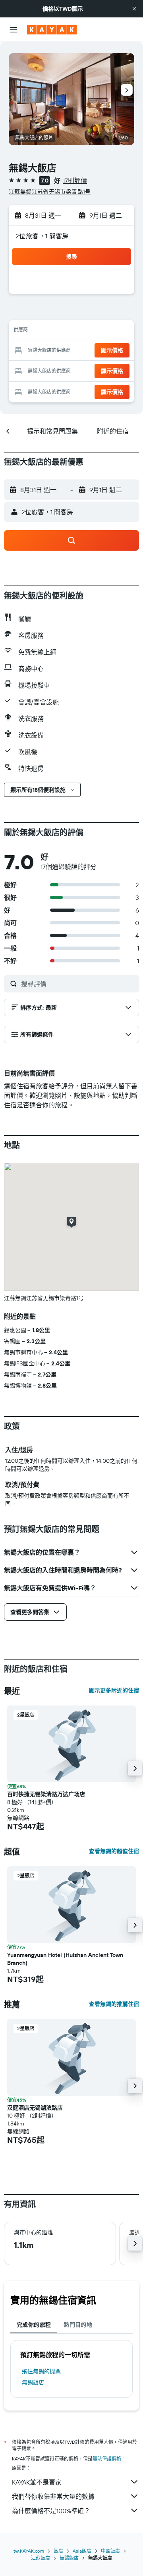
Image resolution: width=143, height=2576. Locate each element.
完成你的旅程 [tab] (34, 2325)
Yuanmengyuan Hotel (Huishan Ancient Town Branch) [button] (65, 1959)
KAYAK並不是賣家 (37, 2482)
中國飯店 (110, 2551)
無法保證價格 (107, 2459)
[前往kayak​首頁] (52, 30)
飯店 (58, 2551)
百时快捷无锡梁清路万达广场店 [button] (46, 1794)
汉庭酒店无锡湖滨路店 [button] (35, 2108)
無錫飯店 (33, 2382)
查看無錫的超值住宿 (114, 1851)
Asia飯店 (82, 2551)
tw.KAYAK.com (29, 2551)
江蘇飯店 (41, 2558)
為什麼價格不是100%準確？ (51, 2511)
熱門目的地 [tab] (78, 2325)
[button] (134, 9)
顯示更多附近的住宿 (114, 1690)
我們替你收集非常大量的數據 (53, 2496)
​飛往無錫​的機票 (41, 2371)
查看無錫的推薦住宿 (114, 2004)
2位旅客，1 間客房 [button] (42, 236)
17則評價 (75, 181)
